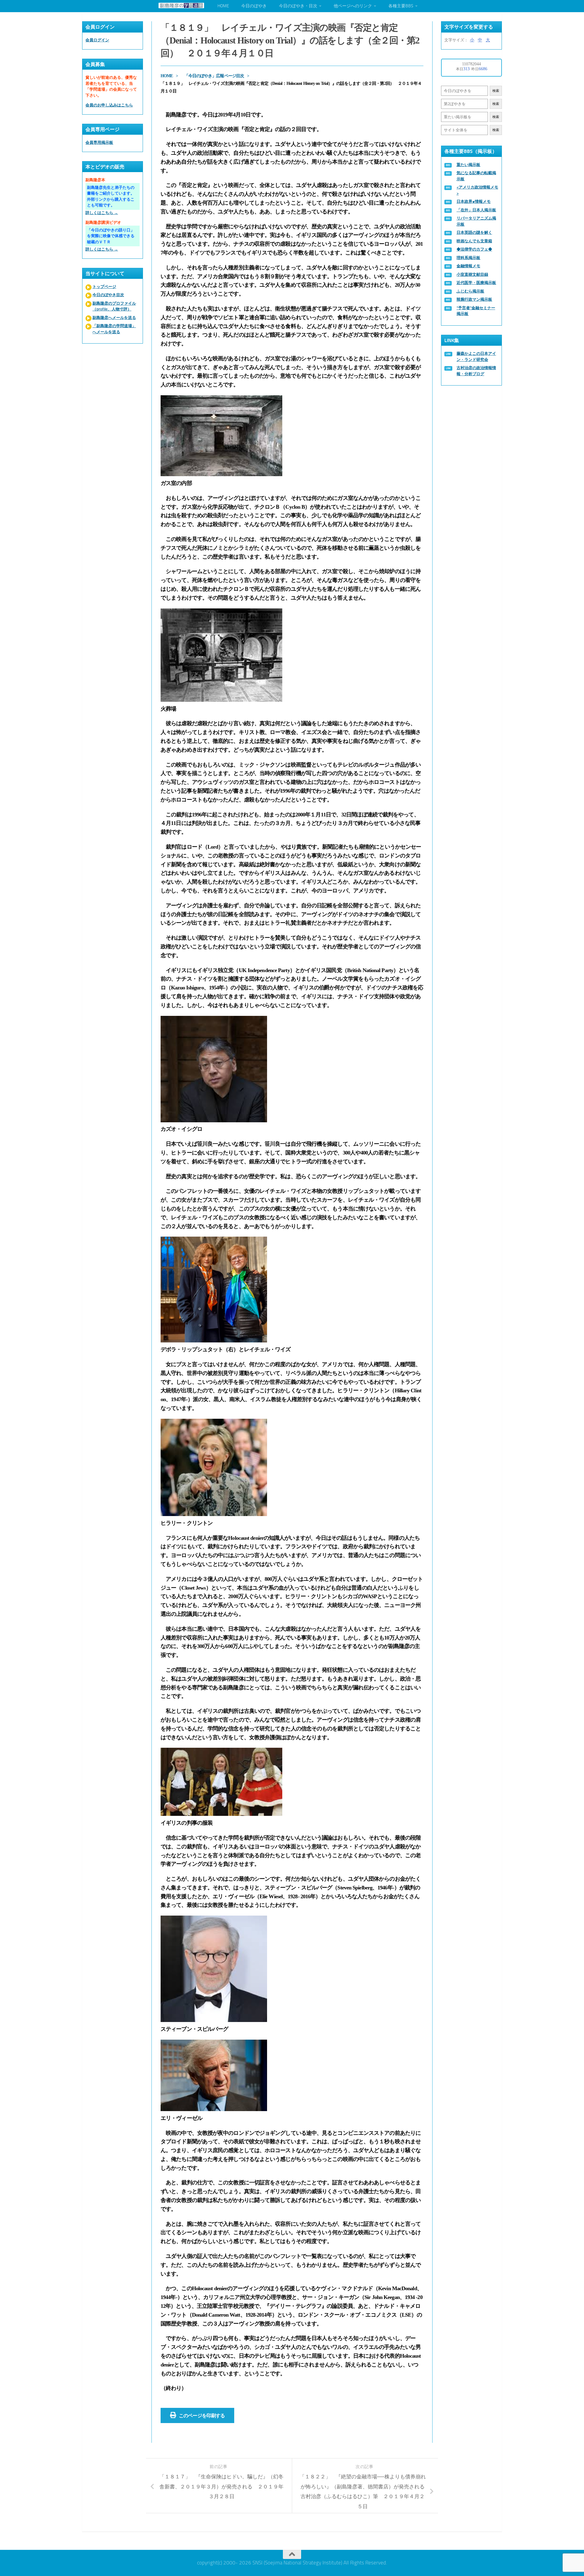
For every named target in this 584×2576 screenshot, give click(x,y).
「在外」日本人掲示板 (476, 210)
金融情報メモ (468, 266)
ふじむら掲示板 (470, 291)
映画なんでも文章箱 (474, 241)
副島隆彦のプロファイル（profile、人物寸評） (114, 306)
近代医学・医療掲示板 (476, 283)
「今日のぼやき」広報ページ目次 (214, 76)
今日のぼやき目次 (108, 295)
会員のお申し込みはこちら (109, 105)
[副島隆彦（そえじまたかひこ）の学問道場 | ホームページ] (181, 5)
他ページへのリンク (353, 6)
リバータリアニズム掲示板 (476, 221)
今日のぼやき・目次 (298, 6)
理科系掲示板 (468, 258)
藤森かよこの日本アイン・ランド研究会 (476, 357)
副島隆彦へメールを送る (114, 318)
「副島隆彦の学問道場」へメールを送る (114, 329)
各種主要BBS (401, 6)
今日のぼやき (254, 6)
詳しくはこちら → (102, 213)
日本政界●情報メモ (474, 201)
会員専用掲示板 (99, 142)
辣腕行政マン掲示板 (474, 299)
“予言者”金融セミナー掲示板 (476, 311)
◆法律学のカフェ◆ (474, 249)
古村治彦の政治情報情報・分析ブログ (476, 371)
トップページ (104, 287)
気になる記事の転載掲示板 (476, 176)
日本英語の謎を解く (474, 232)
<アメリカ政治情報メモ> (477, 190)
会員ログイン (97, 40)
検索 (496, 91)
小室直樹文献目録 (472, 274)
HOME (223, 6)
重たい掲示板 (468, 165)
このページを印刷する (202, 2416)
